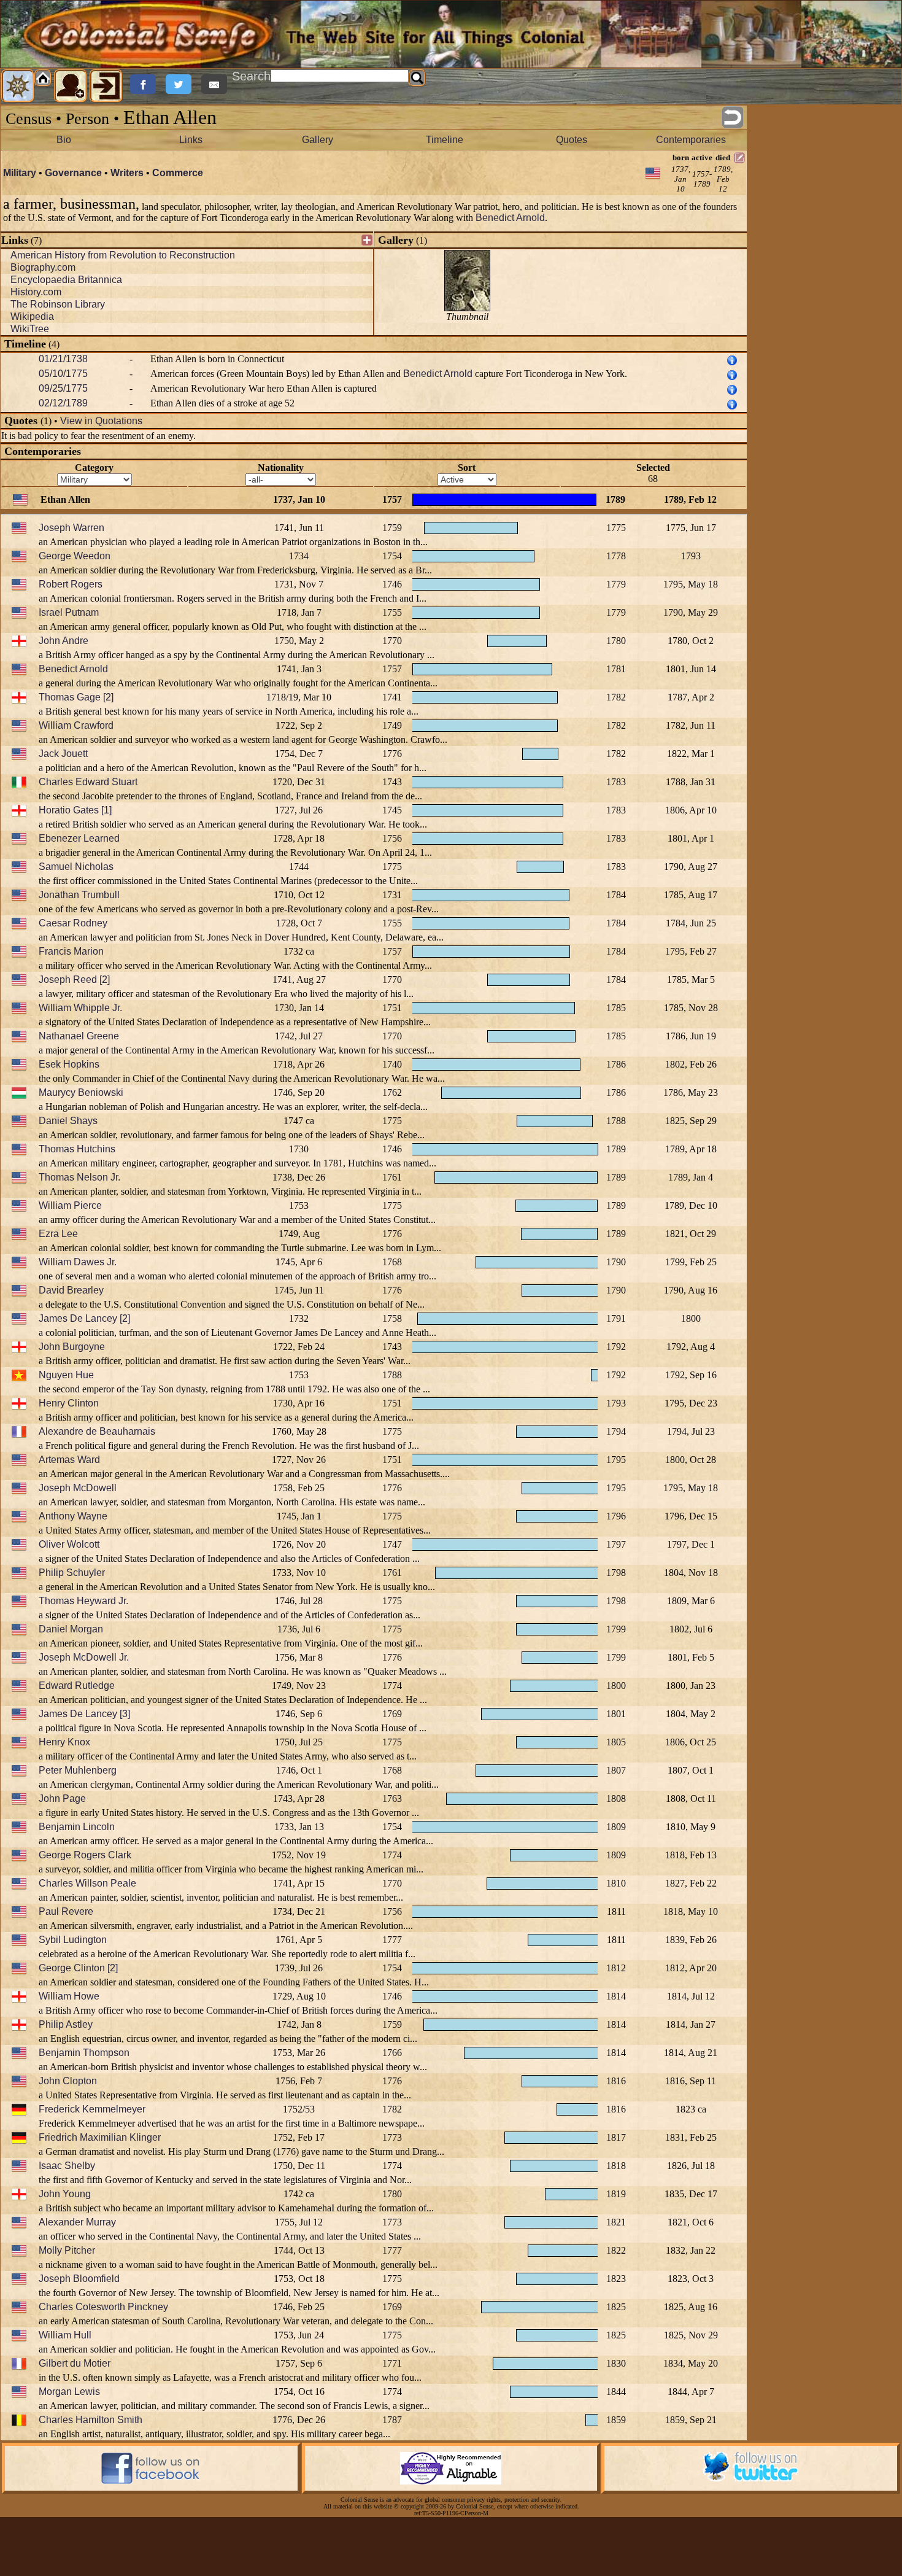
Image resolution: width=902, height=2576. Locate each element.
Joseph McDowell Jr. (84, 1657)
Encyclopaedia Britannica (66, 280)
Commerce (178, 173)
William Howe (69, 1996)
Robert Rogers (71, 584)
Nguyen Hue (66, 1375)
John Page (62, 1798)
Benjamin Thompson (84, 2053)
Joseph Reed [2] (74, 980)
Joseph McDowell (78, 1488)
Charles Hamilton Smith (91, 2420)
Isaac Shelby (67, 2166)
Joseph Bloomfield (79, 2279)
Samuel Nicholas (76, 867)
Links (191, 140)
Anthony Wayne (73, 1516)
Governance (73, 173)
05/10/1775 (63, 374)
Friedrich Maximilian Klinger (100, 2137)
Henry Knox (64, 1742)
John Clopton (68, 2081)
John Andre (64, 641)
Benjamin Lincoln (77, 1827)
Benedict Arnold (510, 218)
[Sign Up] (71, 86)
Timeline (445, 140)
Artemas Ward (69, 1460)
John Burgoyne (72, 1347)
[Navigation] (18, 86)
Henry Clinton (69, 1403)
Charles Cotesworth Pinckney (103, 2307)
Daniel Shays (68, 1121)
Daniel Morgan (71, 1629)
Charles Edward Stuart (88, 782)
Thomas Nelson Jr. (79, 1177)
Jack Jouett (63, 754)
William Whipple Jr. (80, 1008)
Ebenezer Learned (79, 838)
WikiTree (30, 329)
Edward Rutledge (77, 1686)
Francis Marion (71, 951)
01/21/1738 (63, 359)
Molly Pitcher (67, 2250)
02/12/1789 (63, 403)
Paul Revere (66, 1911)
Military (20, 173)
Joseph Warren (71, 528)
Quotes (572, 140)
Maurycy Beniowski (81, 1092)
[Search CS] (417, 78)
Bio (64, 140)
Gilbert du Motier (75, 2363)
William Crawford (76, 725)
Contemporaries (691, 140)
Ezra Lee (58, 1234)
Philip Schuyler (72, 1573)
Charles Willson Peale (87, 1883)
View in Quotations (101, 421)
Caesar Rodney (73, 923)
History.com (36, 292)
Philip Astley (66, 2024)
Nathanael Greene (79, 1036)
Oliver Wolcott (69, 1544)
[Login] (106, 86)
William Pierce (70, 1205)
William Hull (65, 2335)
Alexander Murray (77, 2222)
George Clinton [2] (78, 1968)
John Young (65, 2194)
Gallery (318, 140)
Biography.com (43, 267)
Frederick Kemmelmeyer (92, 2109)
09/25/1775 (63, 388)
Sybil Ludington (73, 1940)
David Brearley (71, 1290)
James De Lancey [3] (84, 1714)
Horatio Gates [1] (75, 810)
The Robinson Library (58, 304)
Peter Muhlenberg (78, 1770)
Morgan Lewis (69, 2392)
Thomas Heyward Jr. (83, 1601)
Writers (127, 173)
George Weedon (75, 556)
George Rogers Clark (85, 1855)
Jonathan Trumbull (79, 895)
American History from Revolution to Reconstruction (123, 255)
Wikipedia (32, 316)
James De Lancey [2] (84, 1318)
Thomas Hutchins (77, 1149)
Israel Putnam (69, 612)
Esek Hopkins (69, 1064)
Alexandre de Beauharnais (97, 1431)
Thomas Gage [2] (76, 697)
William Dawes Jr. (78, 1262)
